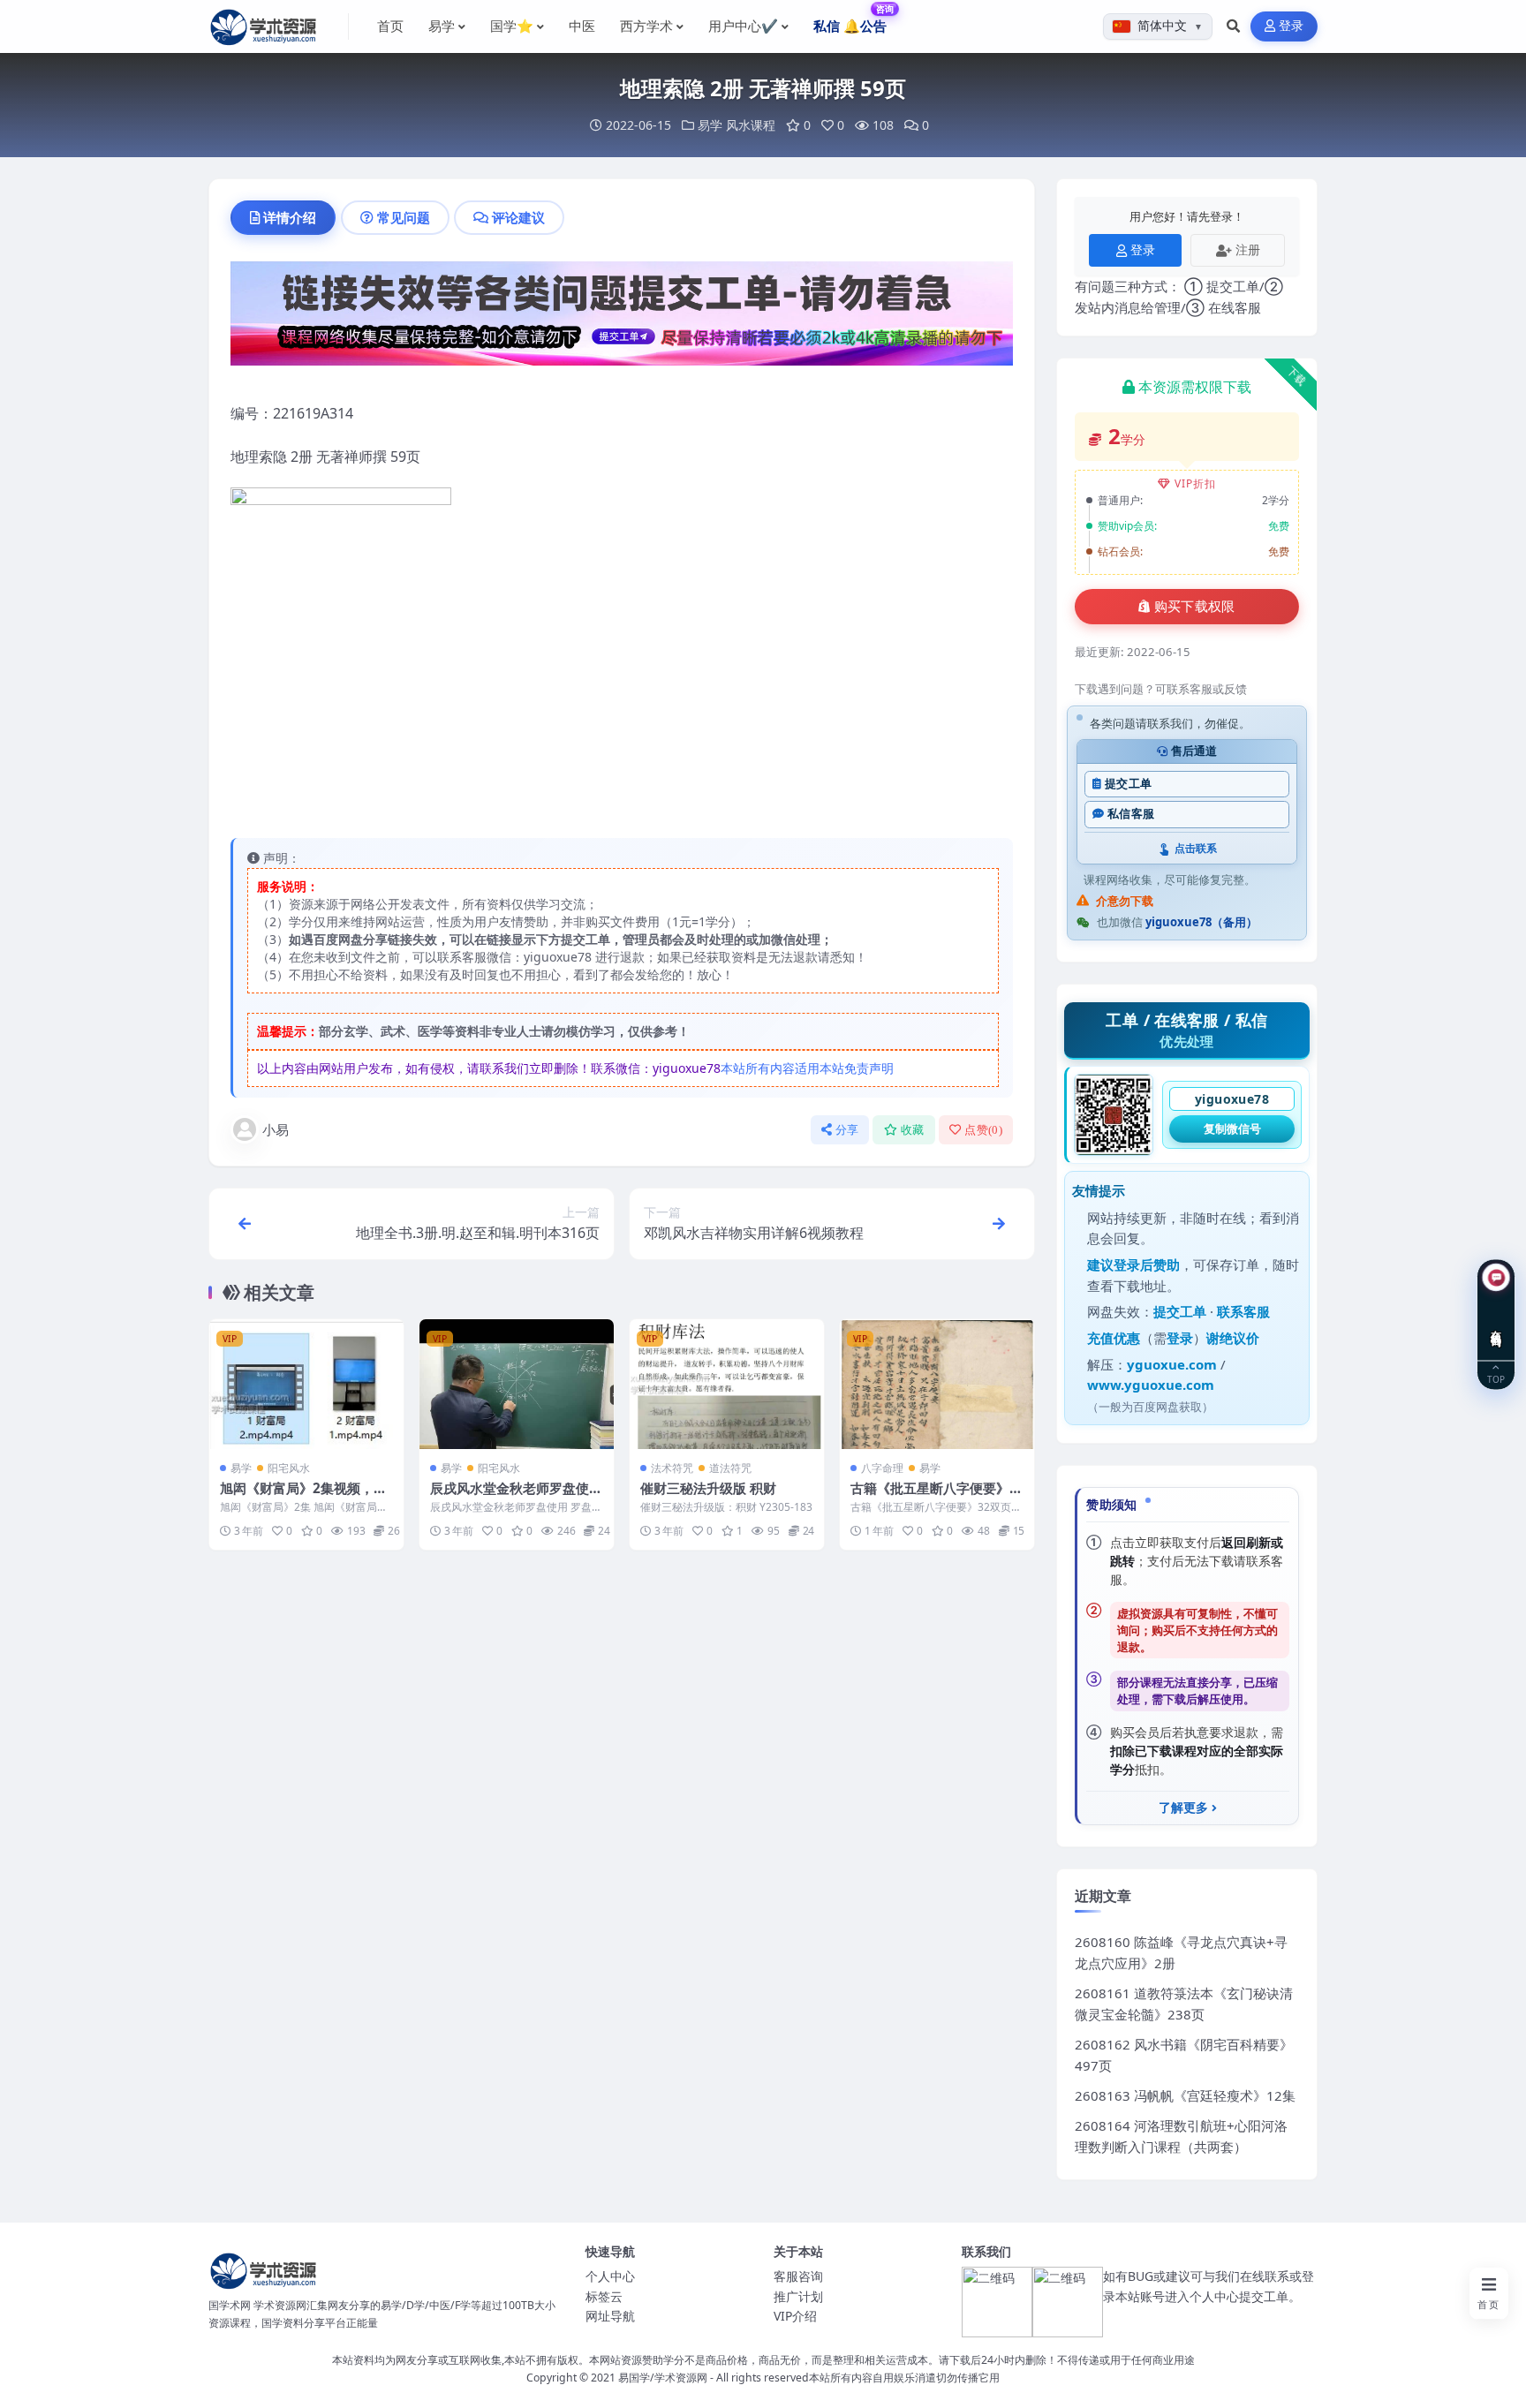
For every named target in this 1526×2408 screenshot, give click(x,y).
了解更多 (1183, 1808)
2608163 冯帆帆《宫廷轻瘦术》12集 (1185, 2095)
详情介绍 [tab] (290, 217)
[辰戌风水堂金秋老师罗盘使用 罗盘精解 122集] (517, 1384)
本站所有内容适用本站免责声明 (807, 1068)
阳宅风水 (289, 1468)
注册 (1248, 249)
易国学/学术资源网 (663, 2378)
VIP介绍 (795, 2316)
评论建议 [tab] (518, 217)
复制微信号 (1232, 1129)
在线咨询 (1496, 1325)
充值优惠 (1114, 1338)
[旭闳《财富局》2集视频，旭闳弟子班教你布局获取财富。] (306, 1384)
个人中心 (610, 2276)
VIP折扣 (1195, 483)
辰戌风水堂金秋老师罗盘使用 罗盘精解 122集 (516, 1497)
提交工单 (1128, 784)
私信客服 (1131, 814)
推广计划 (798, 2296)
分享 (847, 1130)
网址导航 (610, 2316)
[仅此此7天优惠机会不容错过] (622, 319)
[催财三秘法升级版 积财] (727, 1384)
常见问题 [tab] (404, 217)
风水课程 (751, 125)
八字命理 (882, 1468)
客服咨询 (798, 2276)
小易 (276, 1129)
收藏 (913, 1130)
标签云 (604, 2296)
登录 (1292, 26)
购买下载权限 (1195, 607)
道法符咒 (730, 1468)
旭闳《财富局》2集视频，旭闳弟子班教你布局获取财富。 (306, 1497)
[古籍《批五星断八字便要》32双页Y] (937, 1384)
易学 (710, 125)
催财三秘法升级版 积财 (708, 1488)
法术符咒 (672, 1468)
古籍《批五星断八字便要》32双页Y (934, 1497)
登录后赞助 (1147, 1264)
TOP (1496, 1378)
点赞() (983, 1130)
